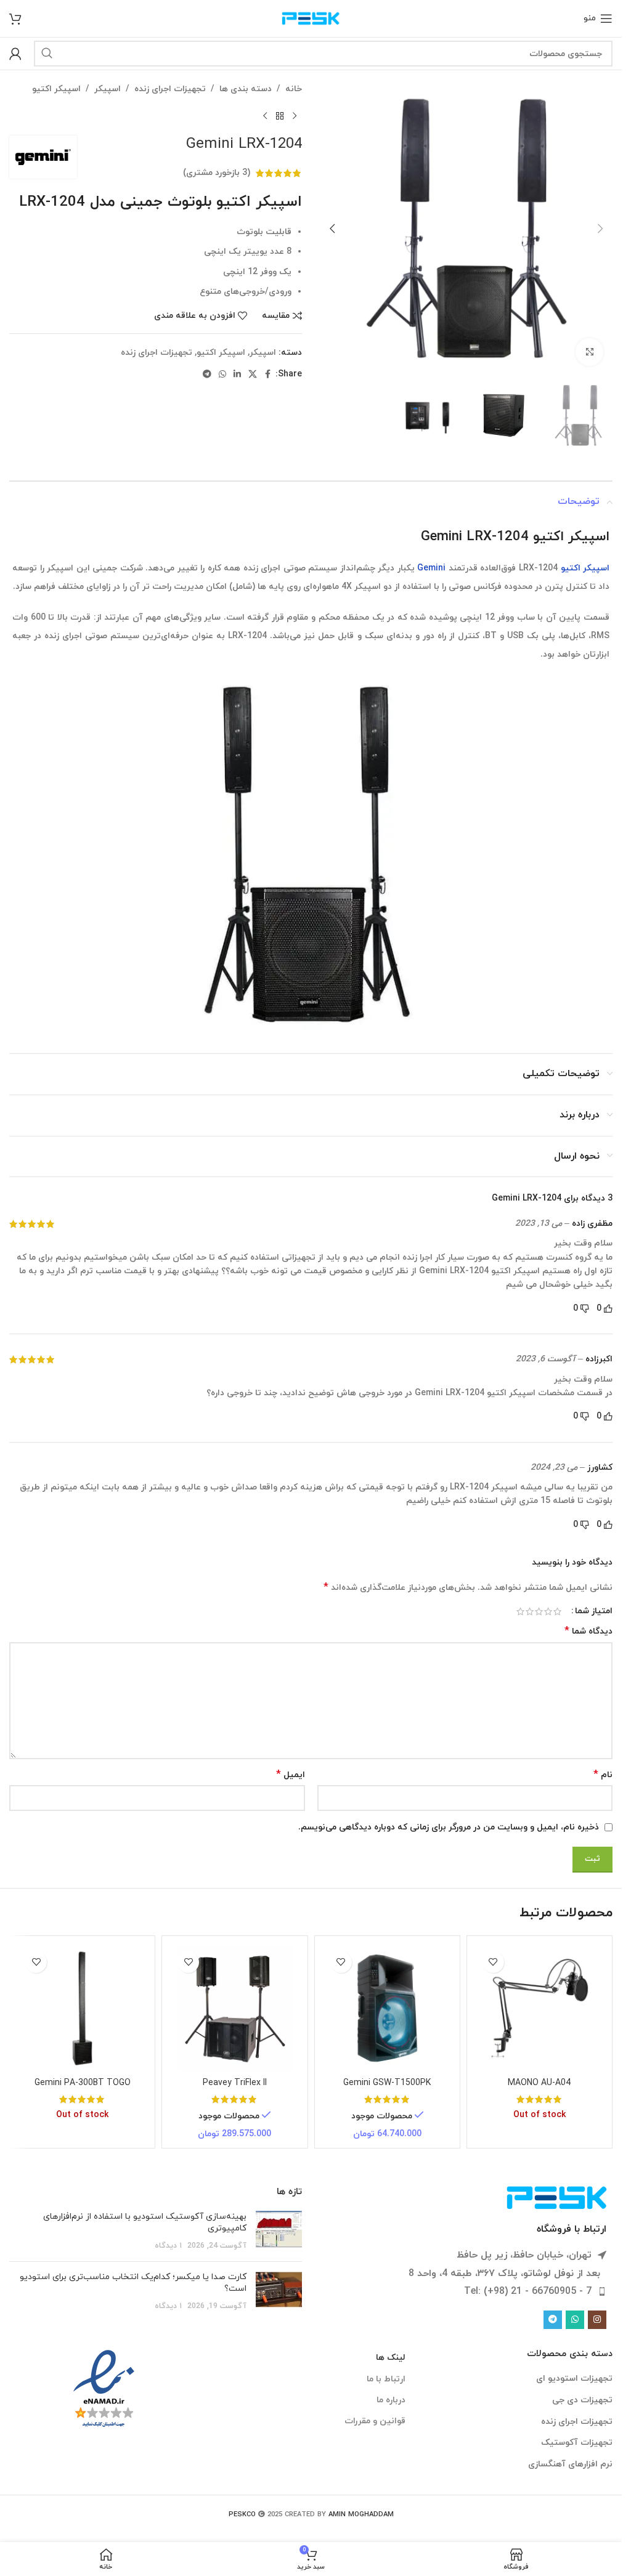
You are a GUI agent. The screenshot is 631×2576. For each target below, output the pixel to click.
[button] (600, 229)
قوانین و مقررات (375, 2421)
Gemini (431, 568)
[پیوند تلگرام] (207, 375)
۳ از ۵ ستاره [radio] (539, 1611)
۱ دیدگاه (168, 2246)
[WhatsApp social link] (222, 375)
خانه (294, 89)
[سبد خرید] (15, 18)
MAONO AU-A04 (539, 2083)
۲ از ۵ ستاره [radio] (548, 1611)
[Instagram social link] (597, 2320)
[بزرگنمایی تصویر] (589, 352)
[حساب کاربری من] (15, 54)
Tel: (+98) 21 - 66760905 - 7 (528, 2291)
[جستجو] (47, 54)
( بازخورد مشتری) (217, 173)
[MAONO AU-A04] (539, 2008)
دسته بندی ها (246, 89)
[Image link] (557, 2197)
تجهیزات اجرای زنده (170, 89)
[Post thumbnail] (279, 2231)
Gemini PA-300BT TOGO (83, 2083)
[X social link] (253, 375)
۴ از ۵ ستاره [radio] (530, 1611)
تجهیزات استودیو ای (574, 2379)
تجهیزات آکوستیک (577, 2443)
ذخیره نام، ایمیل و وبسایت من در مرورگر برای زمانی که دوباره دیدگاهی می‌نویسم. (449, 1827)
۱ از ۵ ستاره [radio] (557, 1611)
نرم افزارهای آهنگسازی (570, 2464)
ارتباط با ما (386, 2379)
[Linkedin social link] (237, 375)
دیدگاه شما (588, 1631)
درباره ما (391, 2400)
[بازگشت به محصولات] (280, 116)
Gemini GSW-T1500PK (387, 2083)
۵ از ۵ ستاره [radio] (520, 1611)
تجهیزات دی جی (582, 2400)
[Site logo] (311, 18)
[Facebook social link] (268, 375)
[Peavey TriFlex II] (234, 2008)
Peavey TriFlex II (235, 2083)
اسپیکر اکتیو (56, 89)
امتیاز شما (594, 1611)
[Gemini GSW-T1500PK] (387, 2008)
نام (603, 1775)
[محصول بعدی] (265, 116)
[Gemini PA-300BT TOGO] (82, 2008)
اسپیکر (108, 89)
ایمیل (291, 1775)
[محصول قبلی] (295, 116)
